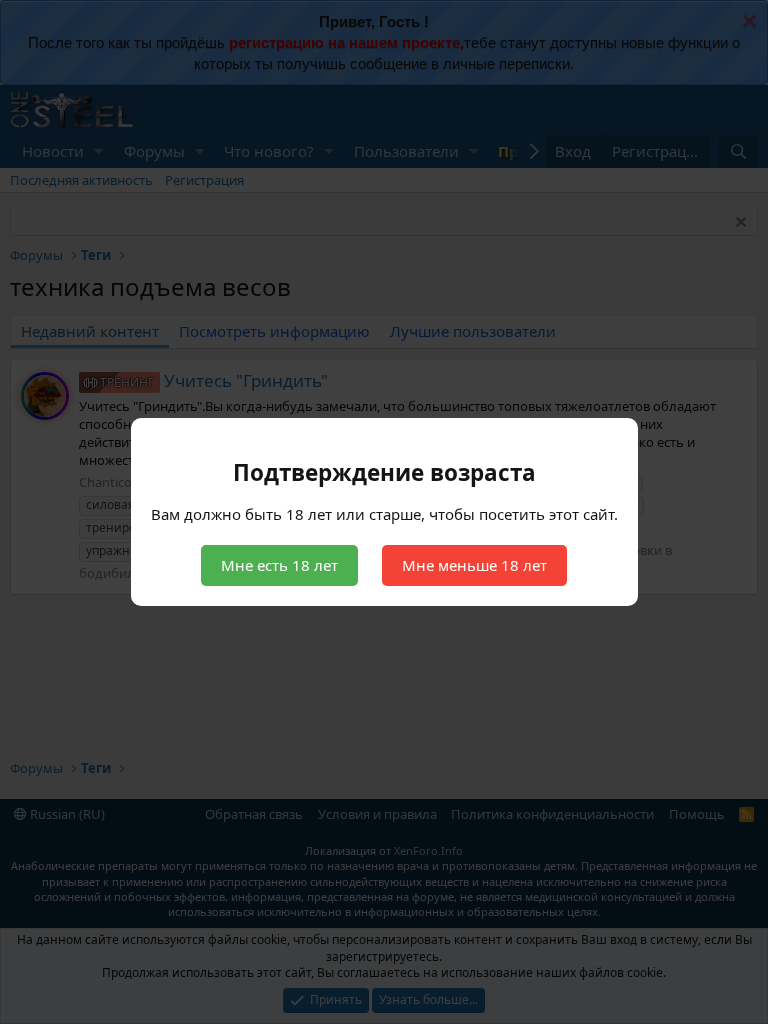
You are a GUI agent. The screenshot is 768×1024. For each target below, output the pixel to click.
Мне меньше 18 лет (474, 565)
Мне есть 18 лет (279, 565)
